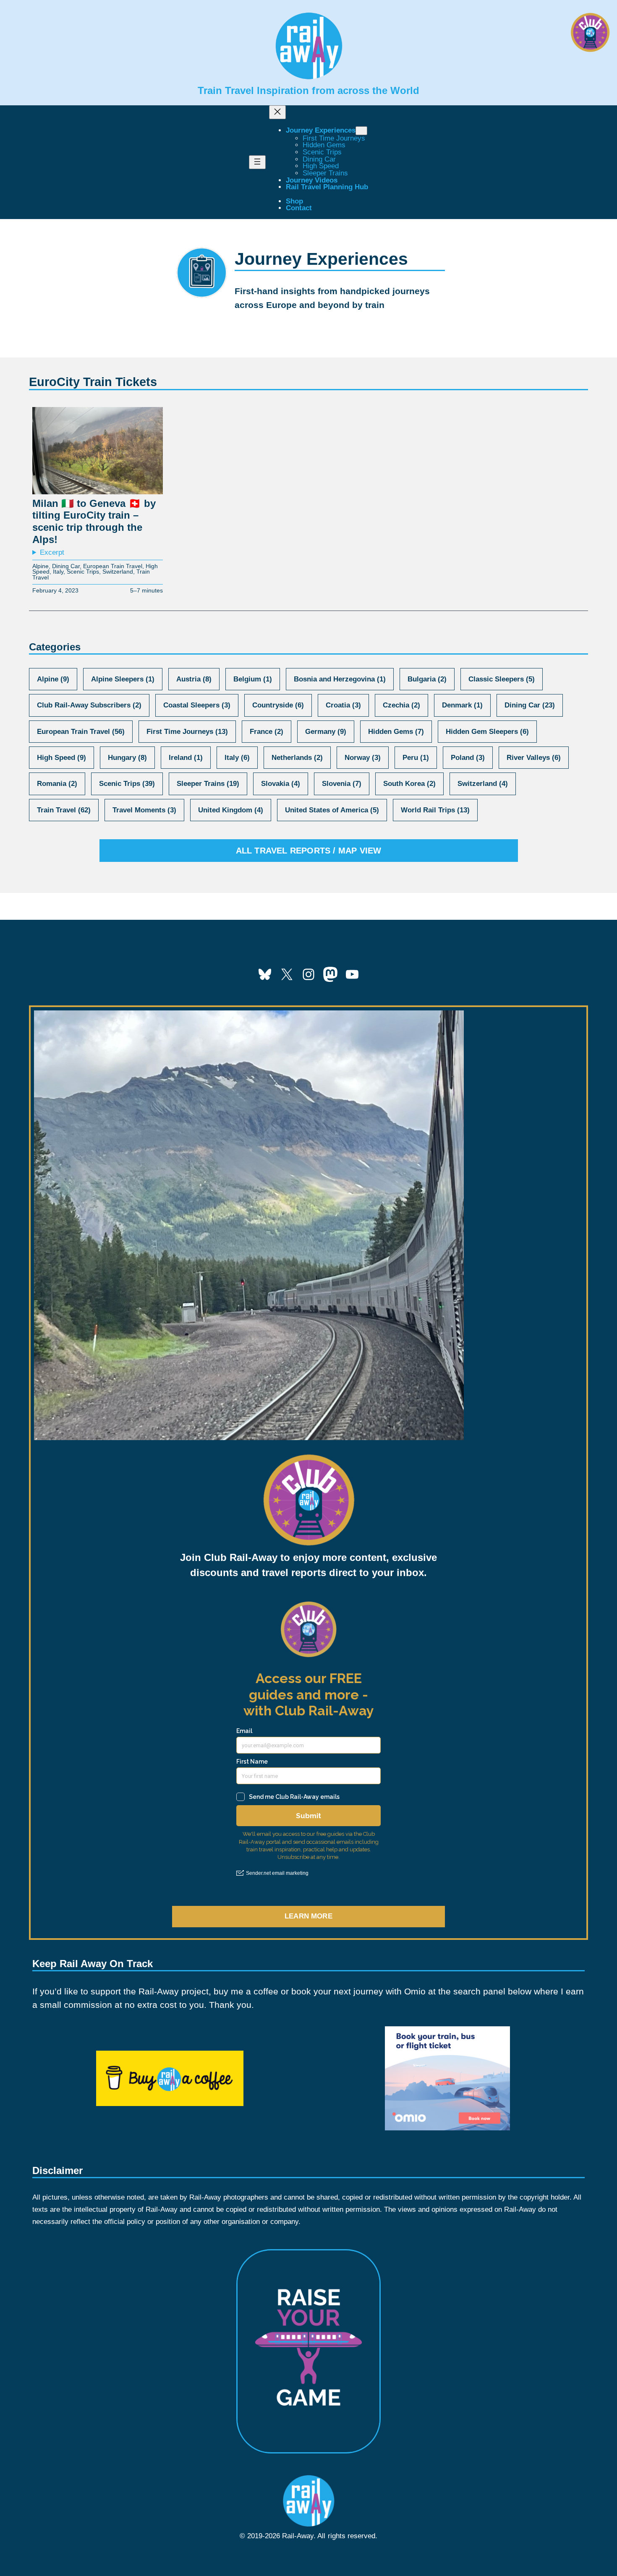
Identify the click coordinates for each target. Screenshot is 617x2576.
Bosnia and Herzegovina (340, 679)
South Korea (409, 784)
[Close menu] (277, 112)
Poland (468, 758)
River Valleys (534, 758)
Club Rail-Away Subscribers (89, 705)
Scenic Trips (83, 572)
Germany (326, 732)
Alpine (41, 566)
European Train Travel (113, 566)
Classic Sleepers (502, 679)
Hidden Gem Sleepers (487, 732)
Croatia (343, 705)
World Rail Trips (435, 810)
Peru (416, 758)
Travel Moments (144, 810)
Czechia (401, 705)
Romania (57, 784)
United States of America (332, 810)
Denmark (462, 705)
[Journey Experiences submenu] (361, 131)
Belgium (253, 679)
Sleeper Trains (208, 784)
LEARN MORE (308, 1916)
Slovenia (342, 784)
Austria (194, 679)
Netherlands (297, 758)
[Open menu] (257, 162)
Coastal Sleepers (197, 705)
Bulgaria (427, 679)
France (267, 732)
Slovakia (281, 784)
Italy (58, 572)
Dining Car (66, 566)
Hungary (127, 758)
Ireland (186, 758)
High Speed (61, 758)
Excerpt (52, 553)
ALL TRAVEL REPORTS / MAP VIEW (309, 851)
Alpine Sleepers (123, 679)
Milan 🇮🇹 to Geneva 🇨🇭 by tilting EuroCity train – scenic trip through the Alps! (94, 521)
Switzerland (118, 572)
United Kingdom (231, 810)
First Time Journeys (187, 732)
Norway (363, 758)
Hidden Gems (396, 732)
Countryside (278, 705)
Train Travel (64, 810)
